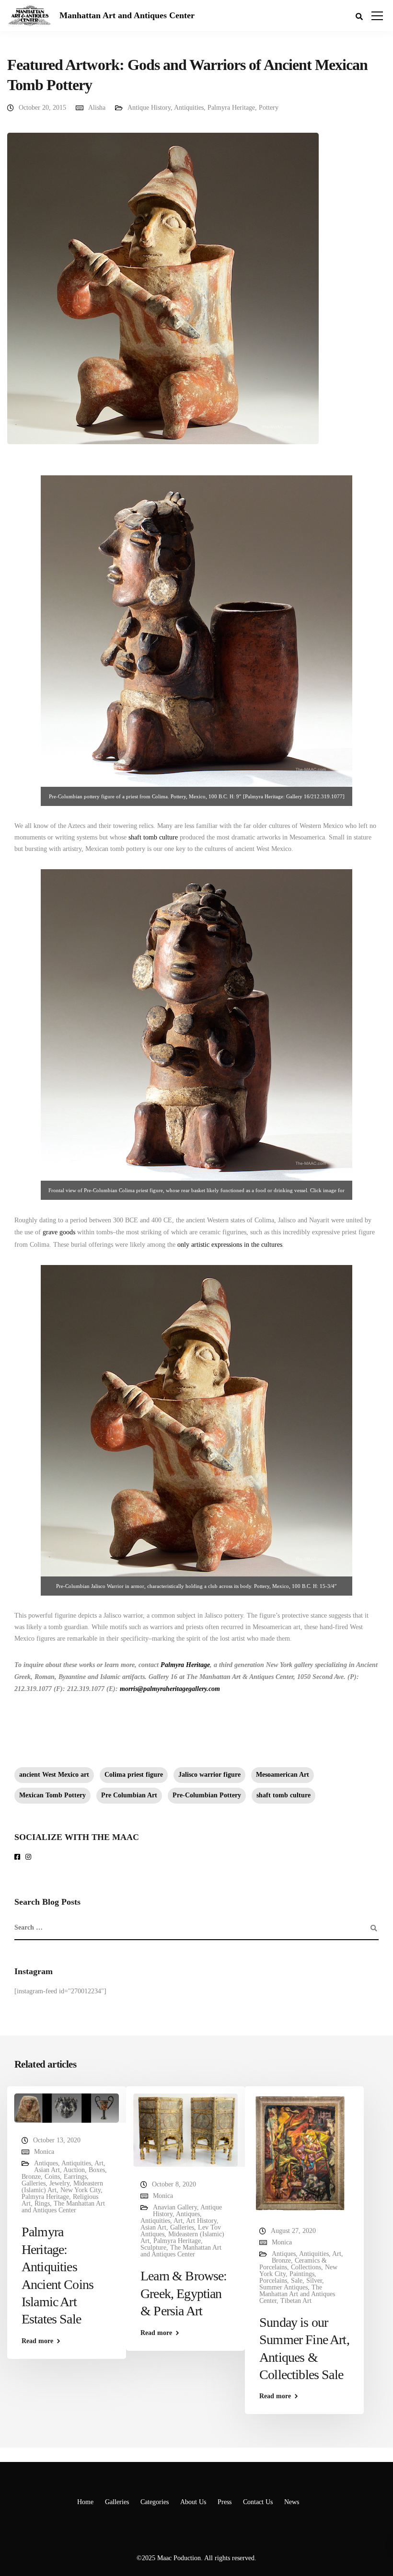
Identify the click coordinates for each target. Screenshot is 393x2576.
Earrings (75, 2177)
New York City (81, 2190)
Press (225, 2502)
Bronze (31, 2177)
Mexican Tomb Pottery (52, 1795)
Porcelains (273, 2281)
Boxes (97, 2170)
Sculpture (153, 2248)
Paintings (302, 2274)
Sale (297, 2281)
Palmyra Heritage (231, 108)
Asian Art (47, 2170)
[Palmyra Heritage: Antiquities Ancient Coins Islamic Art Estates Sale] (67, 2108)
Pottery (269, 108)
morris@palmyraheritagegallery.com (170, 1689)
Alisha (97, 108)
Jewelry (59, 2183)
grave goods (59, 1232)
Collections (306, 2267)
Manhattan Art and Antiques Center (127, 15)
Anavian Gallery (175, 2207)
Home (85, 2502)
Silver (314, 2281)
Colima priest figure (134, 1775)
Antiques (46, 2163)
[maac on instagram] (30, 1857)
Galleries (34, 2183)
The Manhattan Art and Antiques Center (63, 2207)
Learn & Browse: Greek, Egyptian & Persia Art (184, 2293)
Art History (201, 2221)
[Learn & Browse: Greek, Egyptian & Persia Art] (185, 2130)
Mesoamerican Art (283, 1775)
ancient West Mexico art (54, 1775)
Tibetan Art (296, 2301)
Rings (42, 2203)
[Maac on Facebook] (19, 1857)
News (292, 2502)
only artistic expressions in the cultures (230, 1245)
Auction (74, 2170)
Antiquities (189, 108)
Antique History (149, 108)
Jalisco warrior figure (209, 1775)
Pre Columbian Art (129, 1795)
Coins (52, 2177)
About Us (193, 2502)
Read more (37, 2341)
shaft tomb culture (153, 837)
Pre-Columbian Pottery (207, 1795)
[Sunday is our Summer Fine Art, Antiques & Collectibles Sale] (301, 2153)
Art (99, 2163)
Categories (155, 2502)
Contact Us (258, 2502)
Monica (44, 2152)
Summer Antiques (283, 2287)
